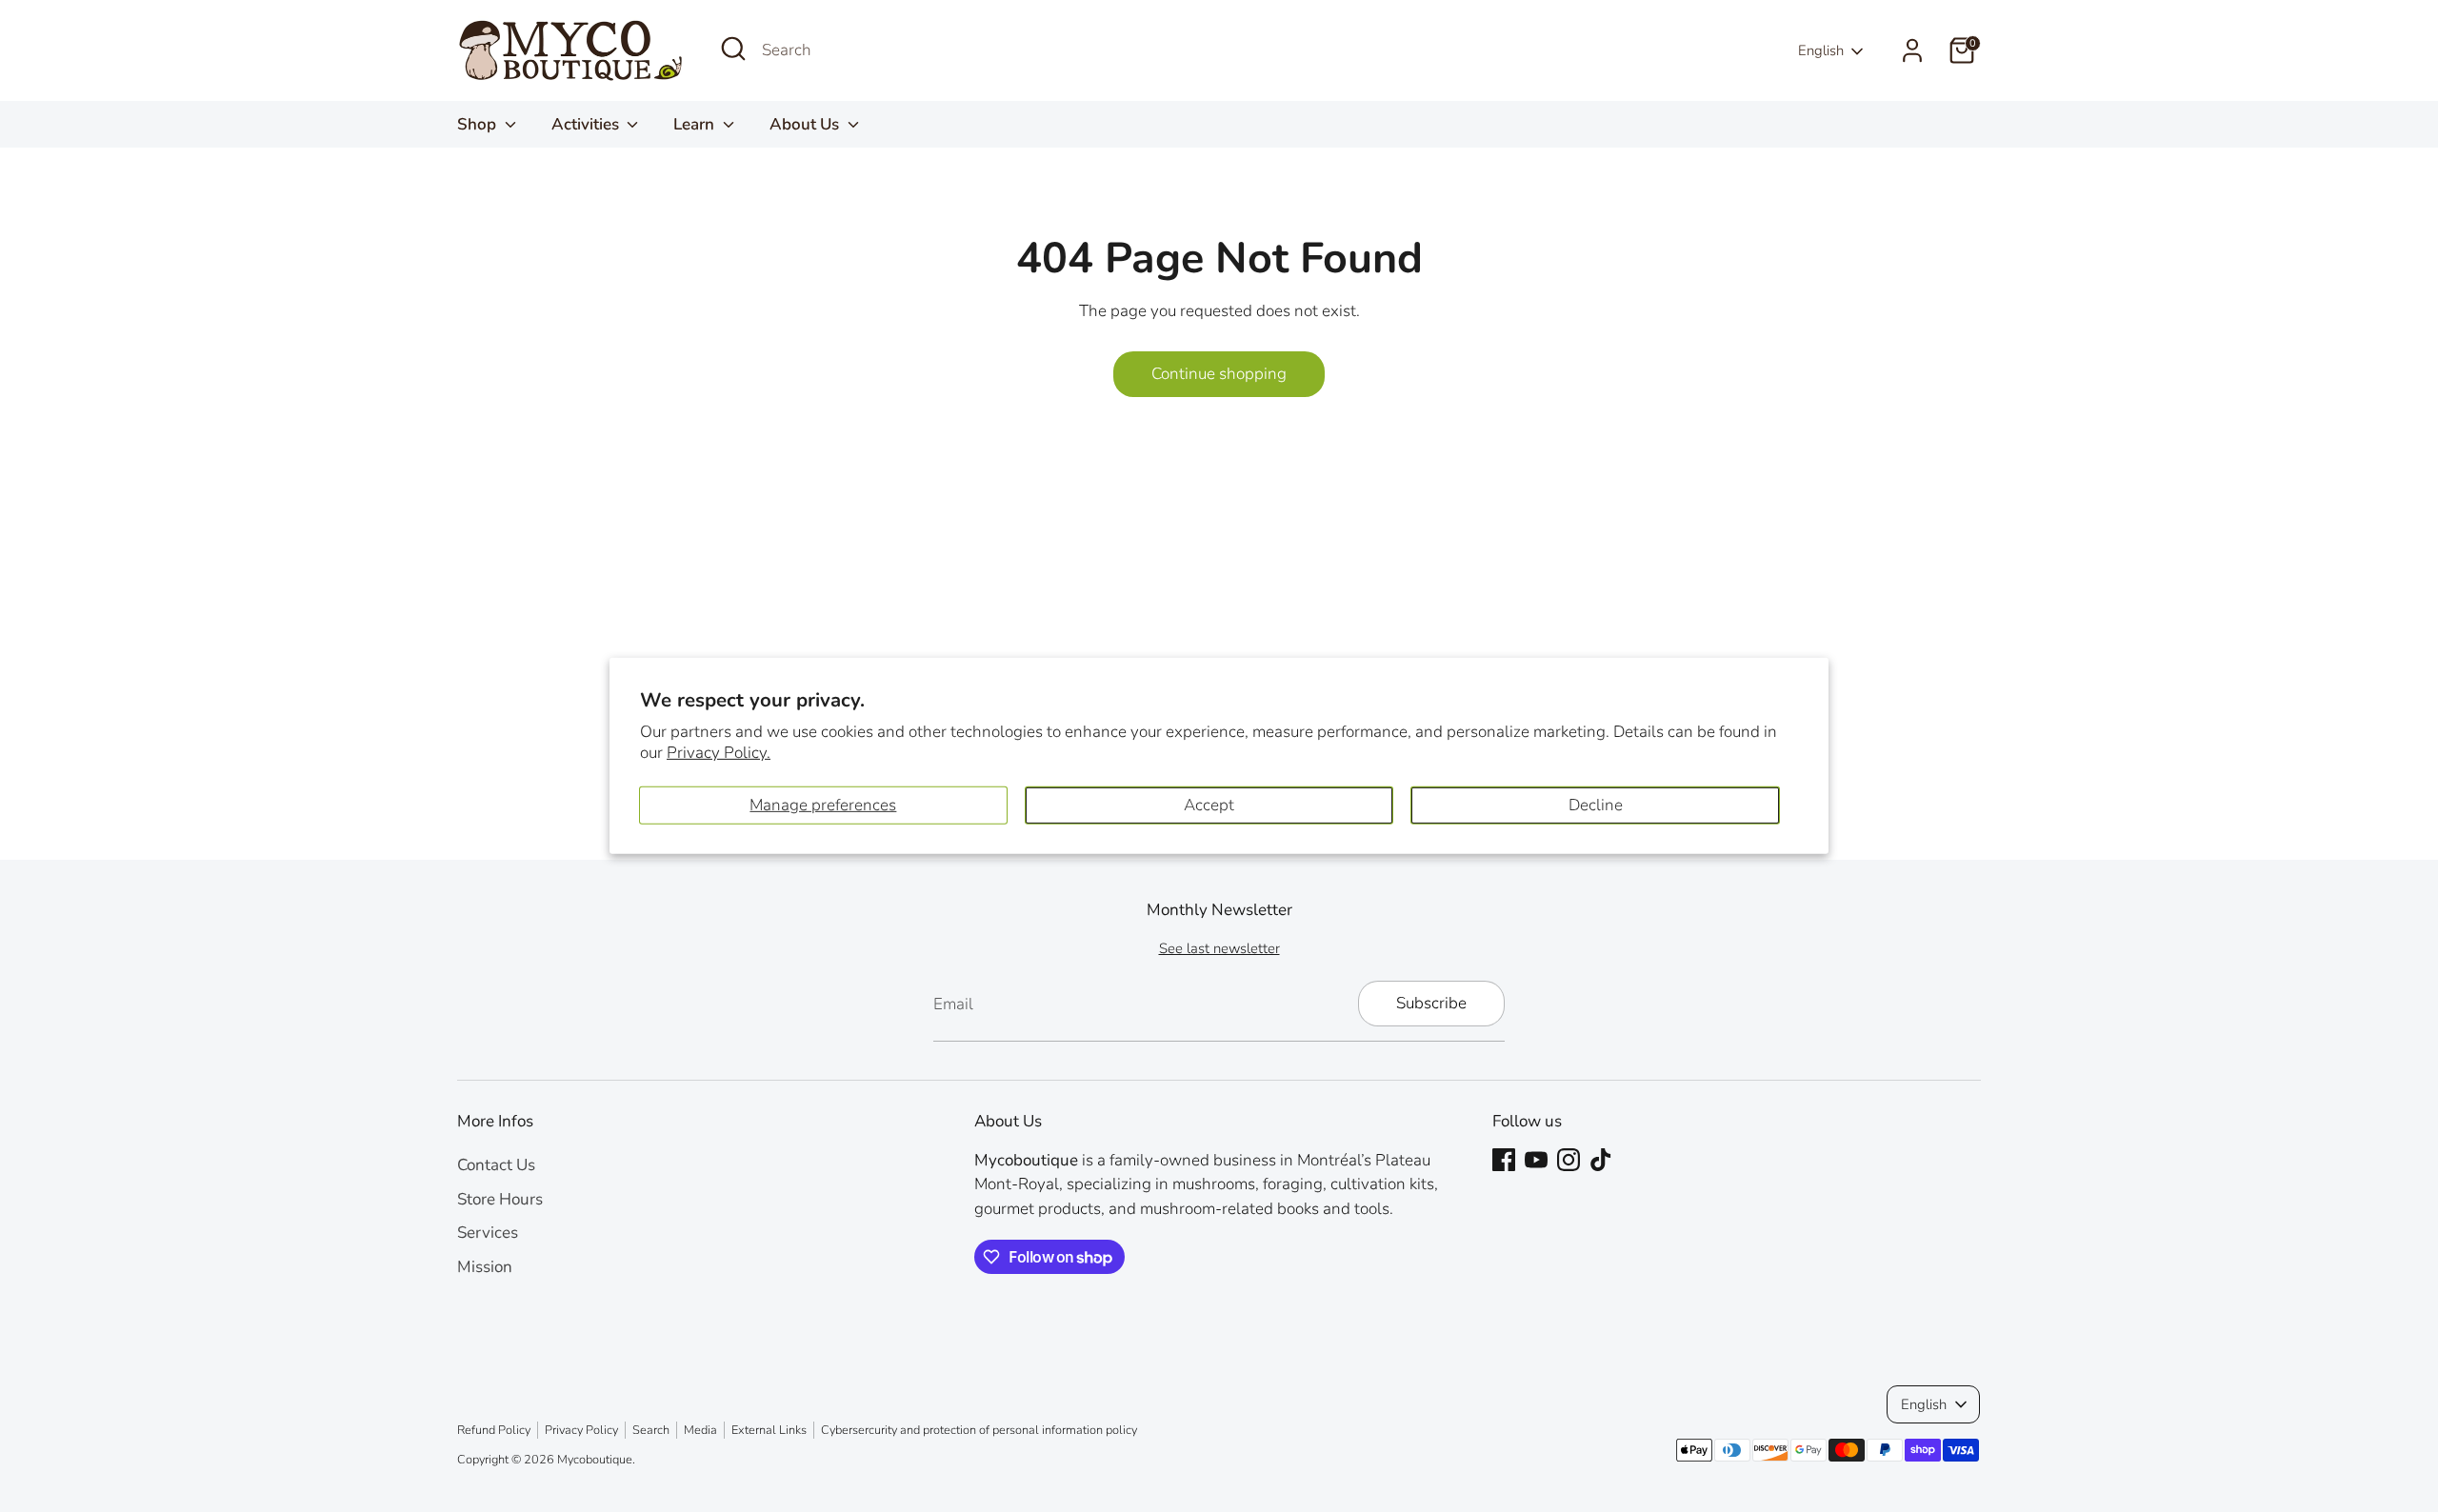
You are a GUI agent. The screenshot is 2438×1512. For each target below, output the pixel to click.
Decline (1596, 805)
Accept (1209, 805)
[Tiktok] (1601, 1160)
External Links (769, 1430)
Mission (485, 1267)
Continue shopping (1219, 374)
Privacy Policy (581, 1430)
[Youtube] (1536, 1160)
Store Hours (500, 1199)
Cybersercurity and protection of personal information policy (979, 1430)
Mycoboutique (595, 1460)
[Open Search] (733, 49)
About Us (806, 124)
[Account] (1912, 50)
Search (651, 1430)
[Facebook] (1504, 1160)
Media (700, 1430)
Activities (587, 124)
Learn (696, 124)
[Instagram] (1569, 1160)
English (1821, 50)
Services (488, 1233)
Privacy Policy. (719, 753)
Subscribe (1431, 1003)
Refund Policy (494, 1430)
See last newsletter (1219, 948)
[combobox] (905, 50)
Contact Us (496, 1165)
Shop (479, 124)
